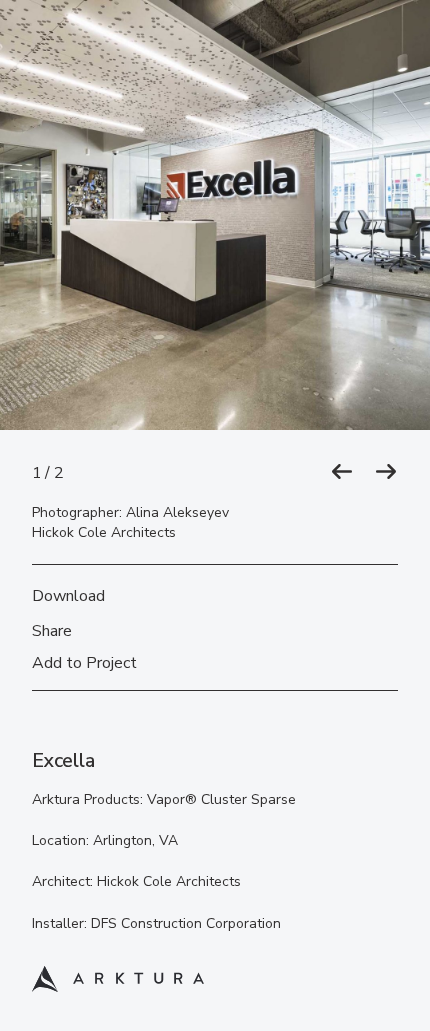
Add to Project (84, 663)
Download (68, 596)
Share (52, 631)
